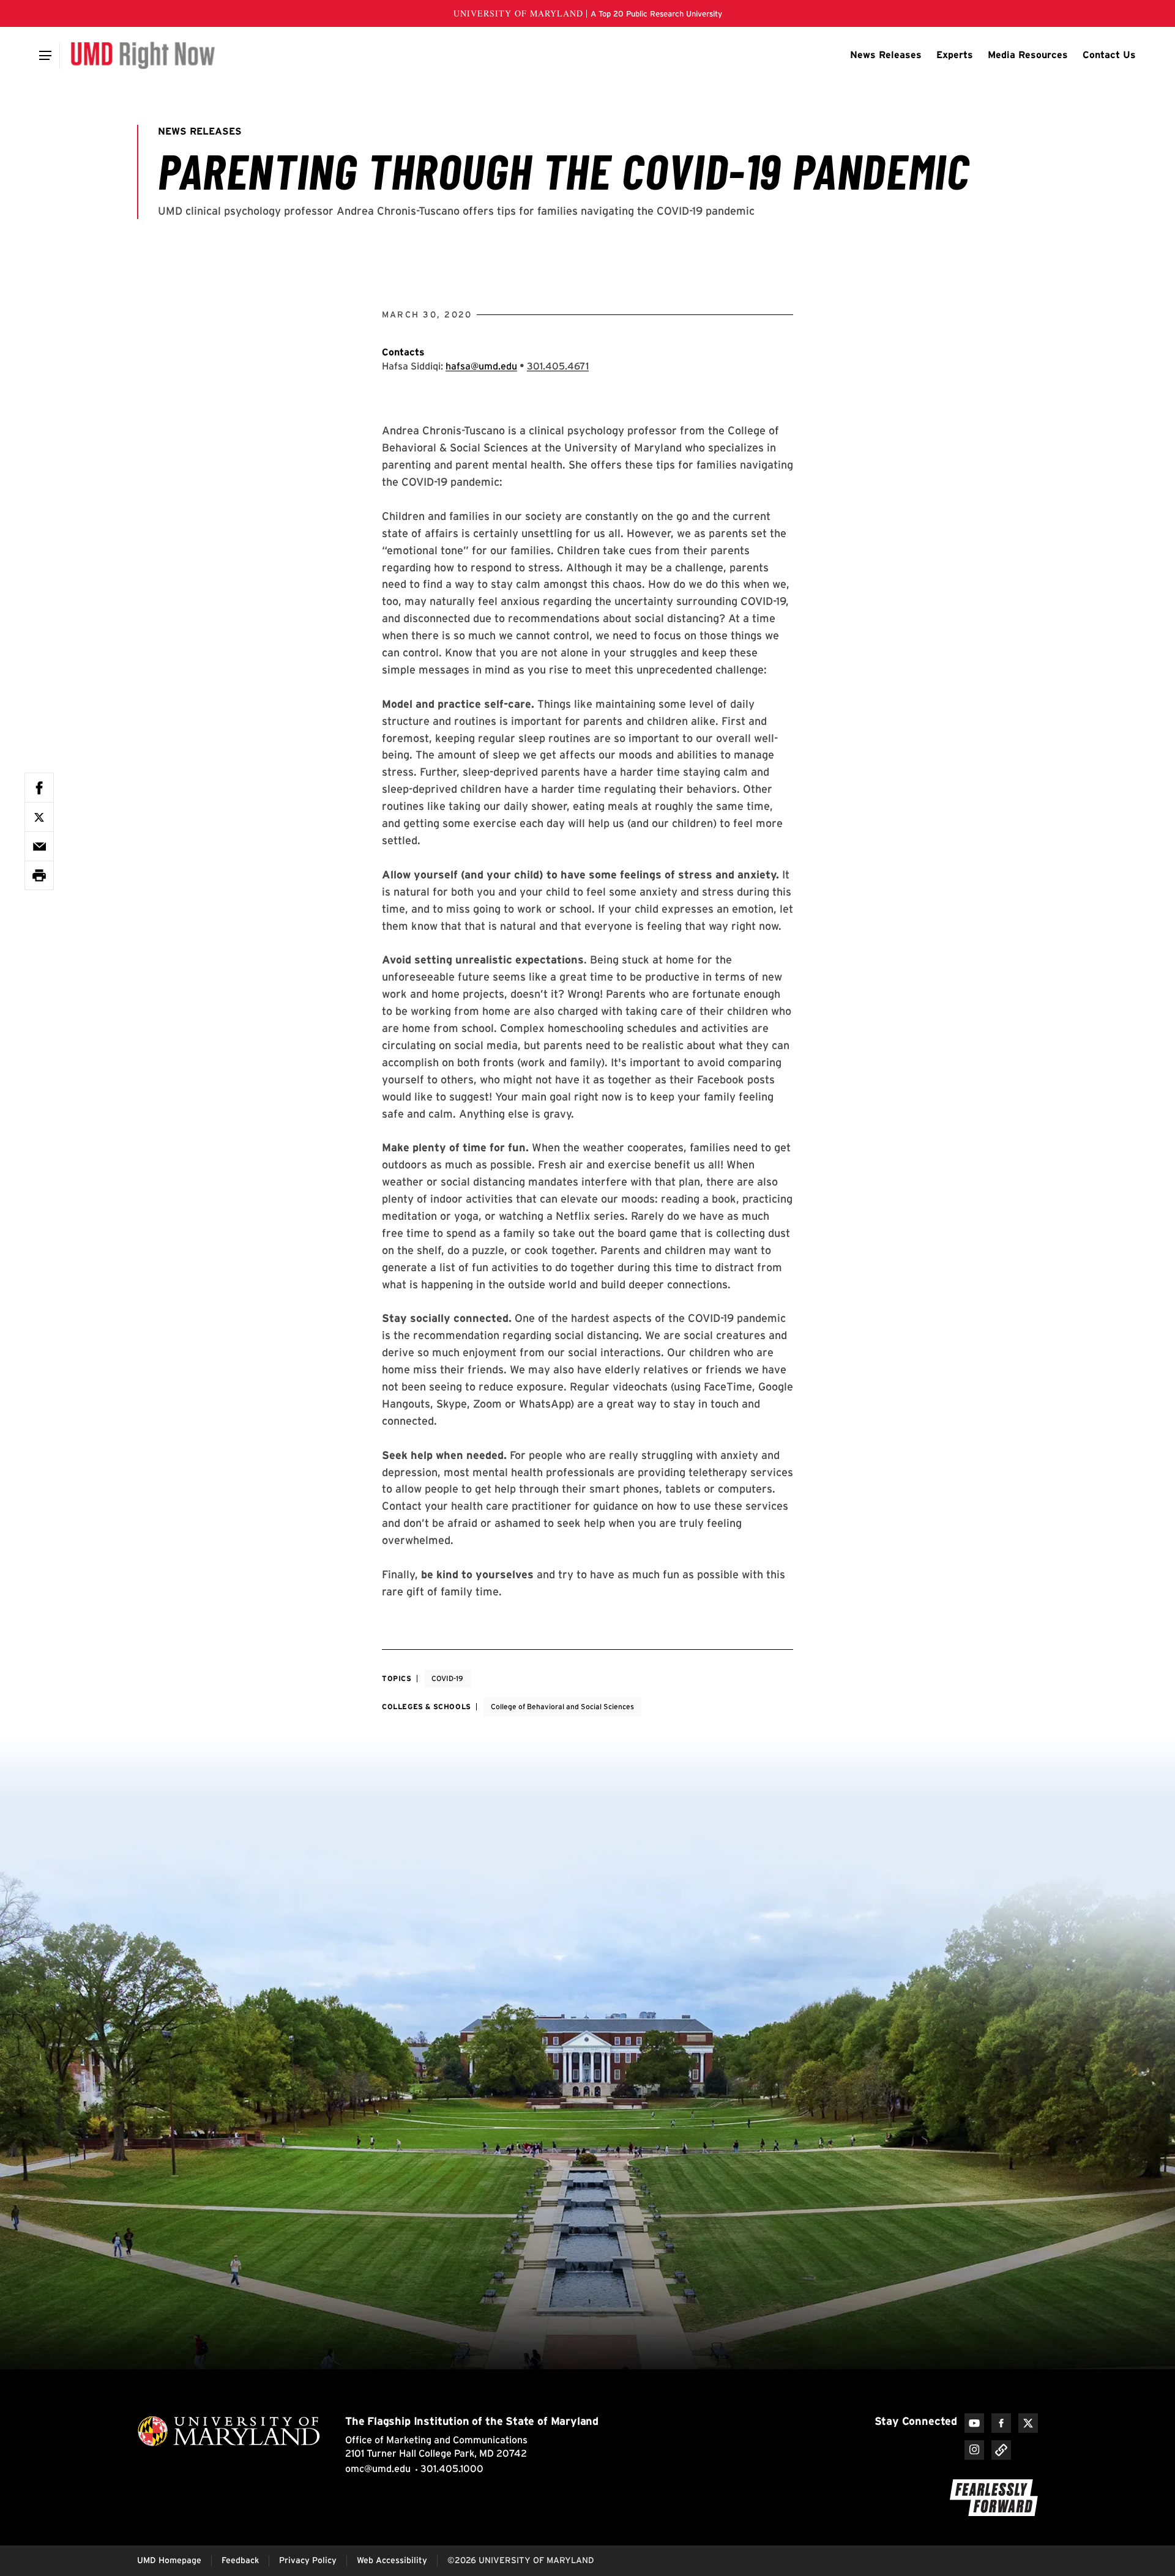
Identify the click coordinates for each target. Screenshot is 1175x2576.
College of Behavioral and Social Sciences (562, 1706)
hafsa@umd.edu (481, 366)
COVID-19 (447, 1678)
